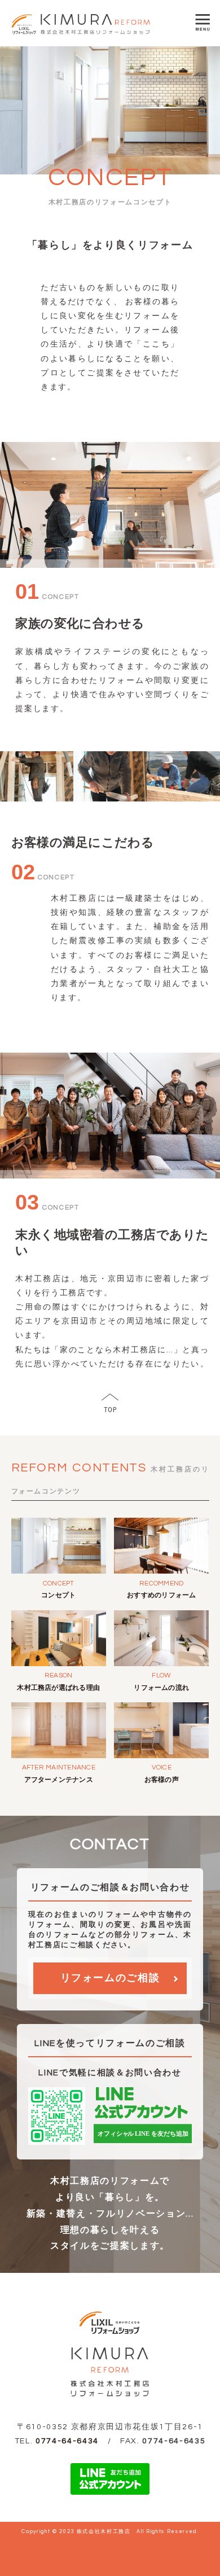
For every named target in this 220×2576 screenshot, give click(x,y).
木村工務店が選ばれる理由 (58, 1688)
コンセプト (58, 1595)
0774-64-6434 (67, 2441)
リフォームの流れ (161, 1688)
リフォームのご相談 (110, 1978)
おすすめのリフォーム (161, 1595)
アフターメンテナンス (59, 1780)
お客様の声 (162, 1780)
